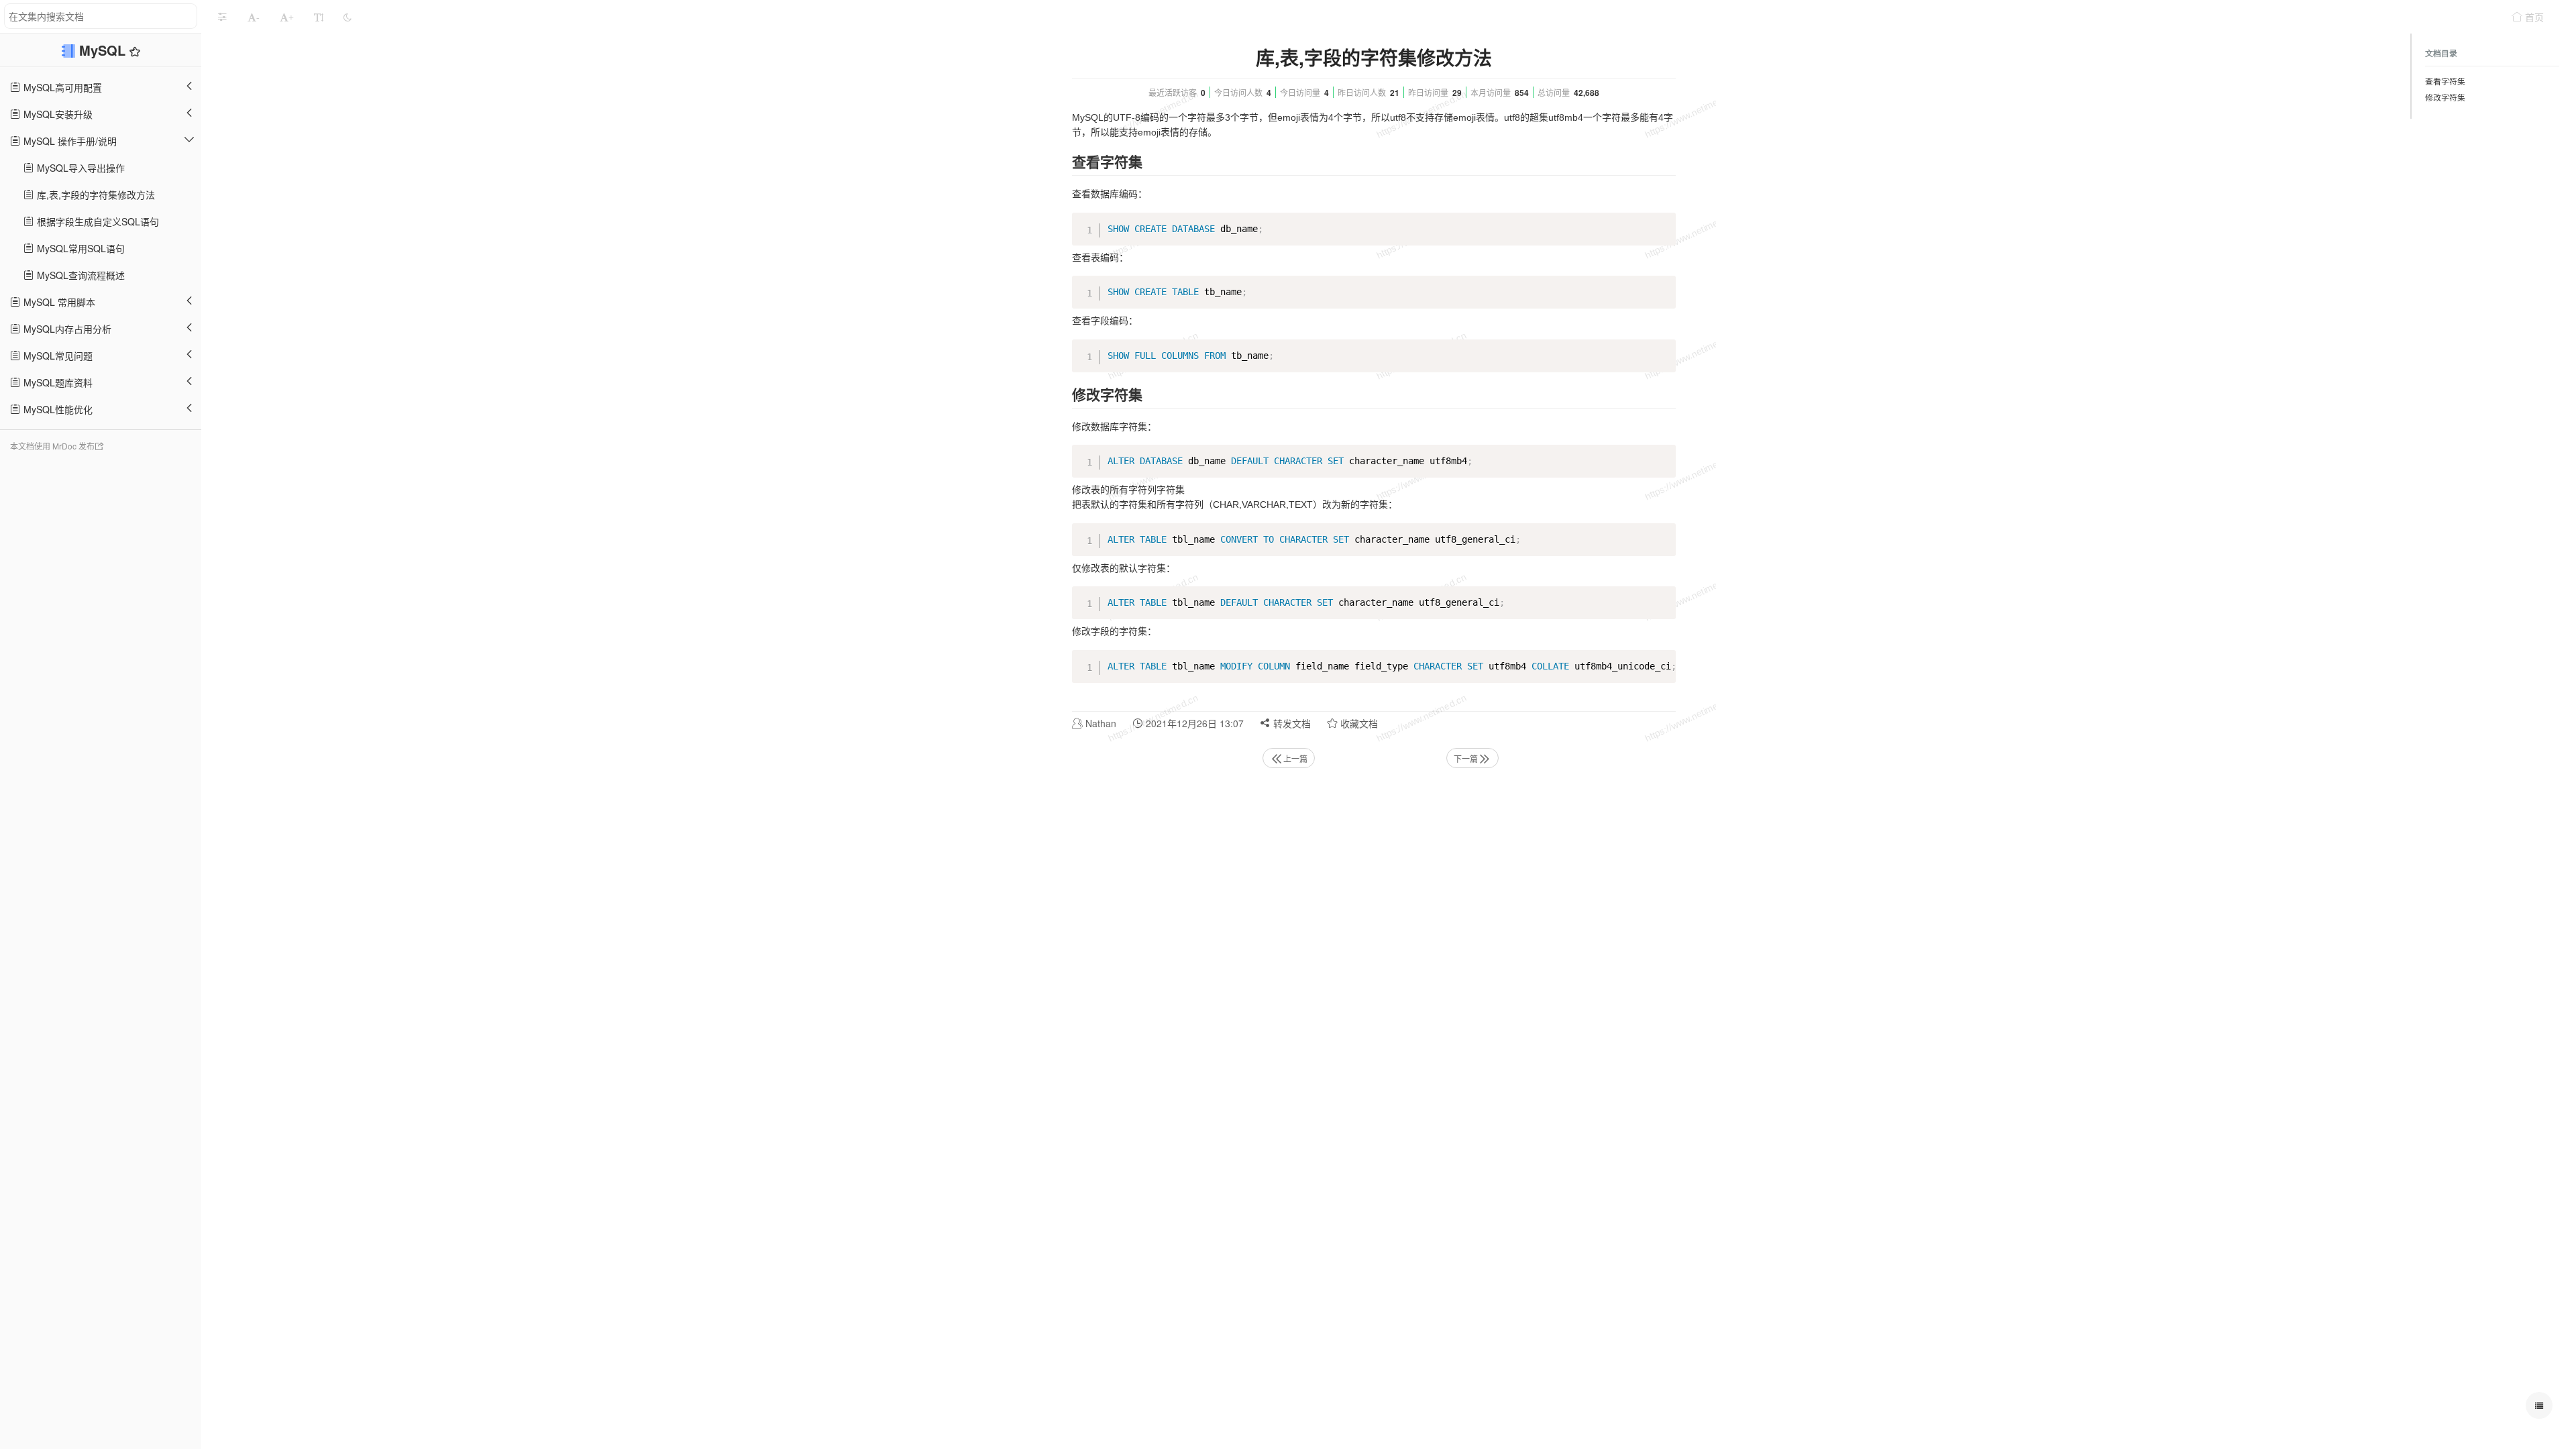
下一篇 (1466, 758)
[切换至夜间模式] (347, 17)
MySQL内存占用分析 (66, 329)
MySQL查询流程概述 (79, 275)
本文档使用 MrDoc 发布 (52, 446)
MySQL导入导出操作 (79, 168)
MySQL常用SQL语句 (79, 248)
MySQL (104, 50)
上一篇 (1295, 758)
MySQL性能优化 (57, 409)
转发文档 (1291, 723)
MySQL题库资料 (57, 382)
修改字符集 (2445, 97)
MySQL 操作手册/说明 (69, 141)
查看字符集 (2445, 81)
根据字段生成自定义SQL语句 (97, 221)
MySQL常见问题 (57, 356)
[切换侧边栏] (222, 17)
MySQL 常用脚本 (58, 302)
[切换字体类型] (319, 17)
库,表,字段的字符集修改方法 (95, 195)
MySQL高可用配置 (61, 87)
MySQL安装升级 (57, 114)
